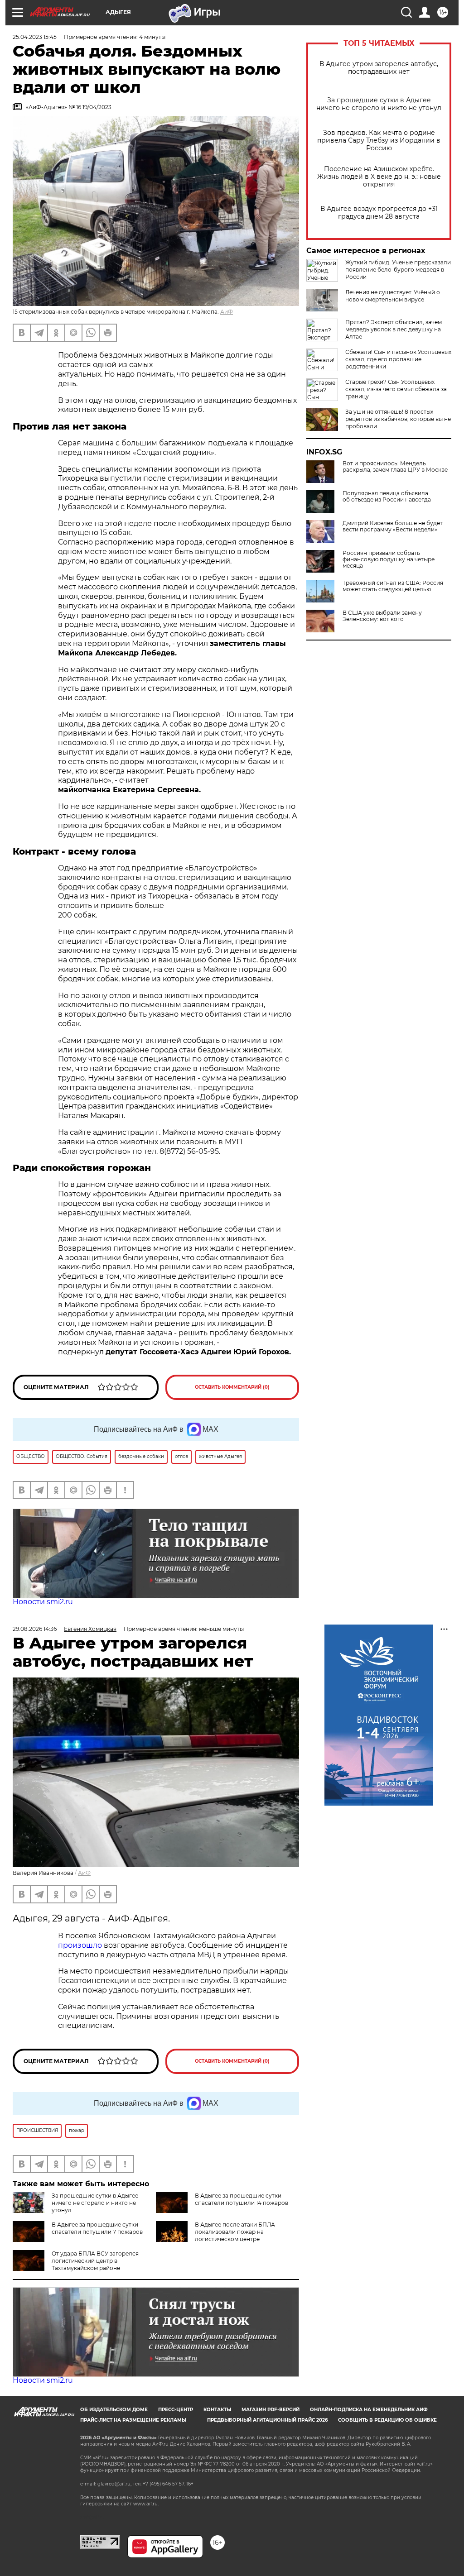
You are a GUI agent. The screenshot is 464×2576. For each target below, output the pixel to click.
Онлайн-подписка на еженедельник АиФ (369, 2410)
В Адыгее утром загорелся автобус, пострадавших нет (379, 68)
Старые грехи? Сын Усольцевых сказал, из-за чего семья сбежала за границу (396, 389)
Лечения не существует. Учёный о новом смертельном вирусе (393, 296)
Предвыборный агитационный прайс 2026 (267, 2420)
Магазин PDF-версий (271, 2410)
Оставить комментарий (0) (232, 1387)
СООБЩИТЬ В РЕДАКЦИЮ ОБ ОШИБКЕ (387, 2420)
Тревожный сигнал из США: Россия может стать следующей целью (393, 586)
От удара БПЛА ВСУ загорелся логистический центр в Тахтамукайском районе (95, 2261)
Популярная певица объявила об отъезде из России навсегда (387, 497)
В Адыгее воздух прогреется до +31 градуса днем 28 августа (379, 213)
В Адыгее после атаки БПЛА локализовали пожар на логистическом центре (235, 2232)
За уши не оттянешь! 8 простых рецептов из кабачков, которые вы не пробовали (398, 419)
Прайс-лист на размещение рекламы (133, 2420)
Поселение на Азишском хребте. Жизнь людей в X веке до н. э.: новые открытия (379, 177)
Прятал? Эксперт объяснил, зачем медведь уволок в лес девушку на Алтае (394, 329)
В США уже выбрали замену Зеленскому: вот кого (382, 616)
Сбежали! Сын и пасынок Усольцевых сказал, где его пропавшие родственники (398, 359)
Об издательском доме (114, 2410)
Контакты (217, 2410)
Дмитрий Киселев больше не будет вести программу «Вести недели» (393, 526)
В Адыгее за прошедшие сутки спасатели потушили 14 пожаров (242, 2199)
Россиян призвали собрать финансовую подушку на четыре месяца (389, 559)
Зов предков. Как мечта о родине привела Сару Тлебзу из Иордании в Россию (379, 141)
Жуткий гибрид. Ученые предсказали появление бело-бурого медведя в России (398, 270)
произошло (81, 1945)
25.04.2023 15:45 (35, 37)
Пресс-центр (176, 2410)
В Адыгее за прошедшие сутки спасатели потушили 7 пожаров (97, 2228)
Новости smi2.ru (43, 1602)
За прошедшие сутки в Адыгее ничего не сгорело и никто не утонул (379, 104)
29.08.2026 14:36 (35, 1629)
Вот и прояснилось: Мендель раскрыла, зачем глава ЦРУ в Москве (395, 467)
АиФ (227, 312)
